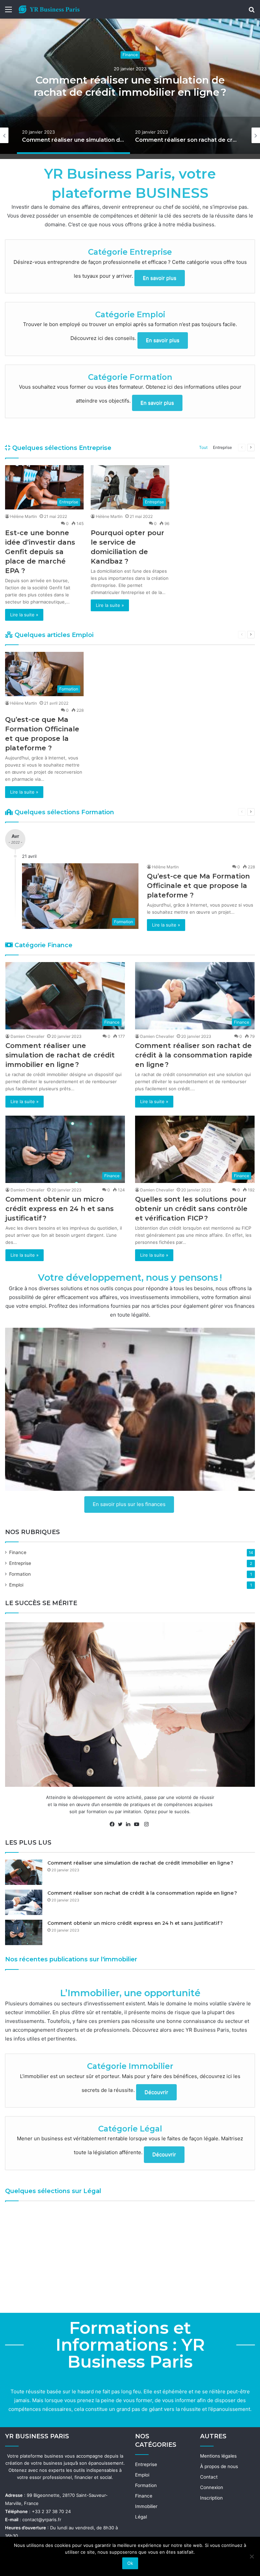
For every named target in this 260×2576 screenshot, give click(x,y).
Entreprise (222, 447)
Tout (203, 447)
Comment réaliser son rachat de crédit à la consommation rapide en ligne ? (194, 1055)
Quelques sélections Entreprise (61, 448)
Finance (130, 55)
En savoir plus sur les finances (129, 1504)
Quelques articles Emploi (53, 635)
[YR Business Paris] (49, 9)
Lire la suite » (24, 615)
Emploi (16, 1585)
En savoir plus (160, 278)
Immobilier (146, 2506)
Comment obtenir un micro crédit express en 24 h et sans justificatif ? (60, 1209)
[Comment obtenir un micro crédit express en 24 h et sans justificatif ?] (24, 1932)
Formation (20, 1574)
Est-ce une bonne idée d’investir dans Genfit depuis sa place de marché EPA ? (40, 552)
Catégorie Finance (43, 945)
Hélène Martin (24, 516)
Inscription (211, 2498)
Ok (130, 2563)
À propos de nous (219, 2466)
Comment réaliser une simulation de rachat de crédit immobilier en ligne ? (130, 86)
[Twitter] (122, 1824)
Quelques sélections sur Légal (53, 2191)
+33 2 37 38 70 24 (51, 2511)
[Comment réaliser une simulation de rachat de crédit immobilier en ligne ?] (24, 1872)
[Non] (252, 2556)
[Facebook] (114, 1824)
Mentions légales (218, 2456)
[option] (130, 86)
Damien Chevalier (27, 1036)
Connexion (212, 2487)
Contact (209, 2477)
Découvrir (156, 2092)
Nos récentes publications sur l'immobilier (71, 1959)
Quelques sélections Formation (63, 812)
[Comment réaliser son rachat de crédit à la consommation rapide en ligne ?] (24, 1902)
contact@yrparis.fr (42, 2520)
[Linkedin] (130, 1824)
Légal (141, 2517)
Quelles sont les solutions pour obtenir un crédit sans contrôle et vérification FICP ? (191, 1209)
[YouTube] (138, 1824)
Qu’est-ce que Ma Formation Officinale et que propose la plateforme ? (198, 886)
